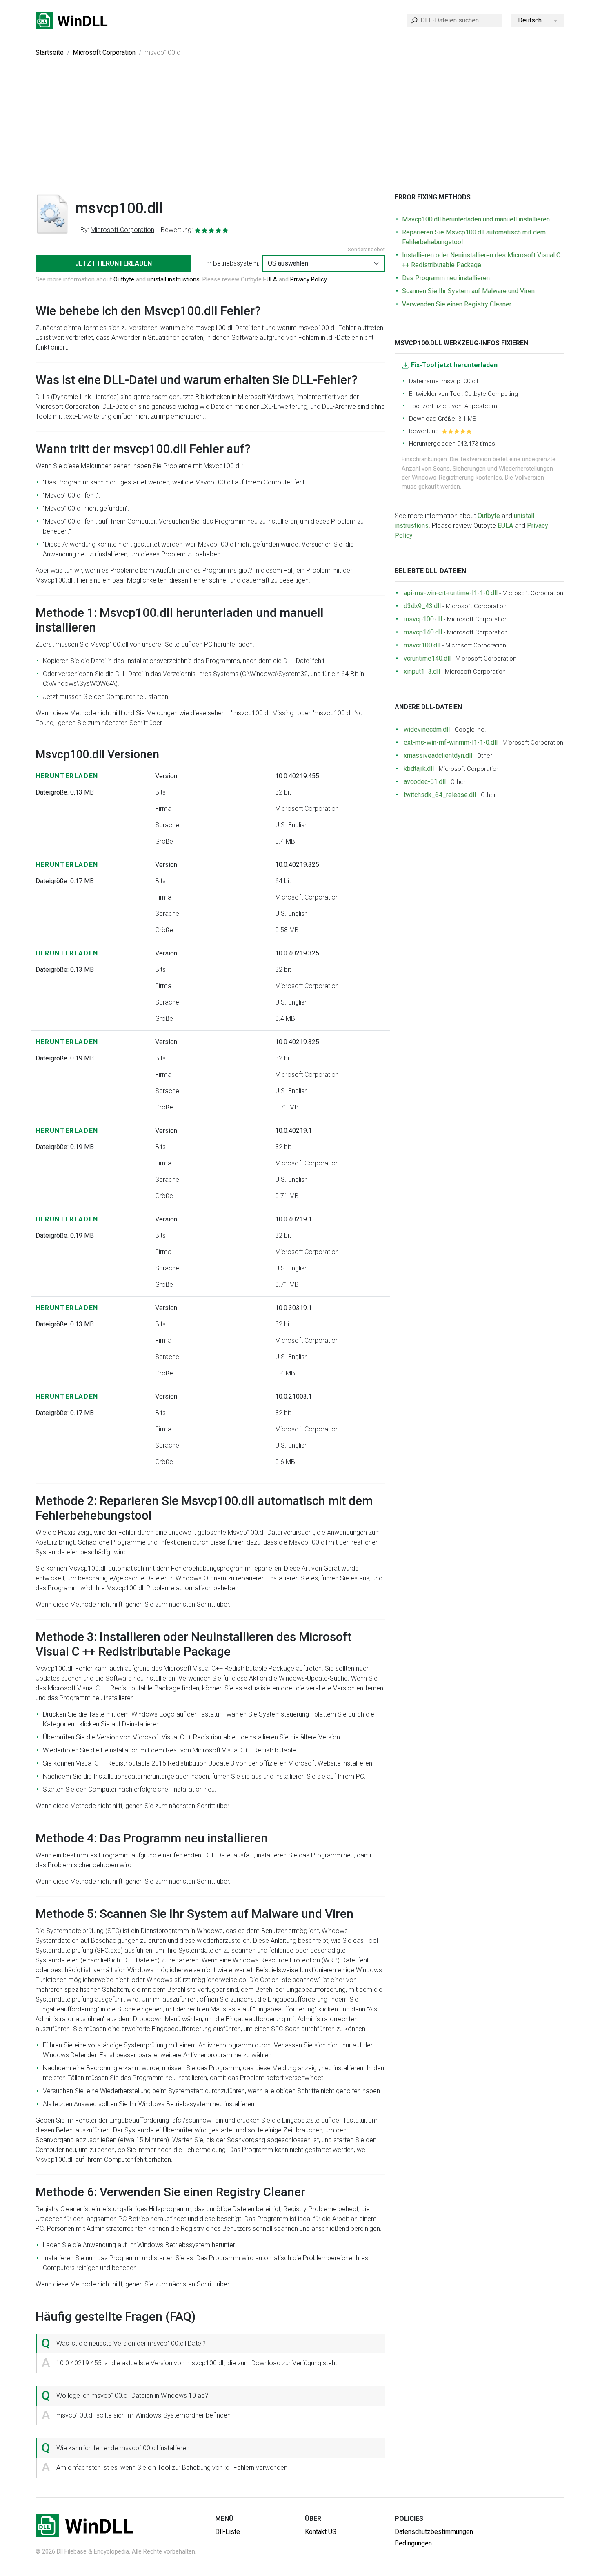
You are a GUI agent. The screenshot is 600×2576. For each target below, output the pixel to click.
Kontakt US (321, 2532)
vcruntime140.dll (427, 658)
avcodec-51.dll (425, 782)
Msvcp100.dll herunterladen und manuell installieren (476, 219)
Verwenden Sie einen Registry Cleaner (457, 304)
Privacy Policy (309, 279)
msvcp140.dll (423, 632)
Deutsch (530, 20)
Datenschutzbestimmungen (434, 2532)
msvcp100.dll (423, 619)
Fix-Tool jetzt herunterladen (454, 365)
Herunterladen (67, 776)
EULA (270, 279)
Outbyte (124, 279)
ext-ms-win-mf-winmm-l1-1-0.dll (451, 742)
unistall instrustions (173, 279)
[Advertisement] (300, 132)
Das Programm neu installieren (446, 278)
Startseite (50, 52)
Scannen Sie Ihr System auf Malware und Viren (468, 291)
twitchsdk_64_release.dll (440, 795)
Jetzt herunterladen (113, 263)
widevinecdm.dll (427, 729)
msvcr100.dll (422, 645)
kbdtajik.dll (419, 769)
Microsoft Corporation (104, 52)
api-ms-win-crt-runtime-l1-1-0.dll (451, 593)
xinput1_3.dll (422, 671)
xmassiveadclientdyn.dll (438, 756)
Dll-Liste (228, 2532)
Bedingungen (413, 2543)
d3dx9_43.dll (422, 606)
